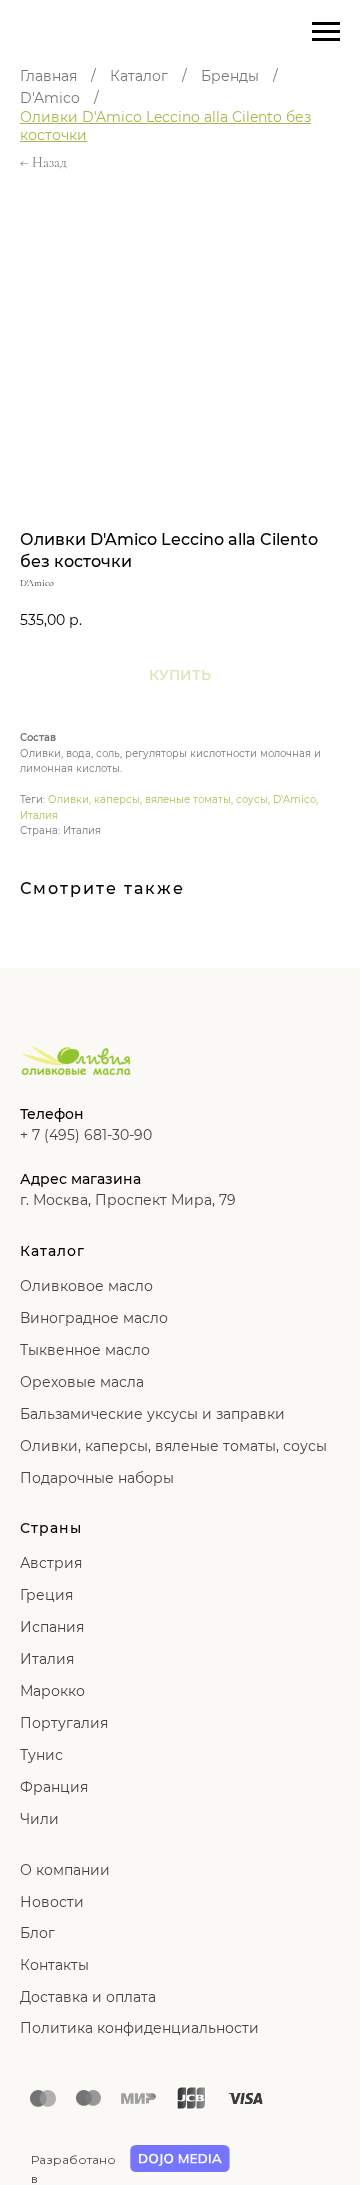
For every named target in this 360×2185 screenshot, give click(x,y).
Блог (37, 1933)
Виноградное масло (94, 1318)
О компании (65, 1870)
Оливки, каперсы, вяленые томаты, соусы (158, 799)
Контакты (54, 1965)
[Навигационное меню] (326, 32)
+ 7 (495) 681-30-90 (86, 1135)
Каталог (139, 76)
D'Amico (50, 98)
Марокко (52, 1691)
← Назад (43, 162)
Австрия (51, 1563)
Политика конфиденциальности (139, 2028)
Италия (39, 815)
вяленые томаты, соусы (241, 1446)
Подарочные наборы (97, 1478)
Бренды (230, 76)
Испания (52, 1627)
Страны (51, 1528)
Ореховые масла (82, 1382)
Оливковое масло (86, 1286)
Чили (39, 1819)
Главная (48, 76)
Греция (46, 1595)
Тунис (41, 1755)
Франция (54, 1787)
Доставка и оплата (88, 1997)
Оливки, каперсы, (85, 1446)
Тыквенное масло (85, 1350)
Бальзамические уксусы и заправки (152, 1414)
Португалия (64, 1723)
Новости (52, 1902)
